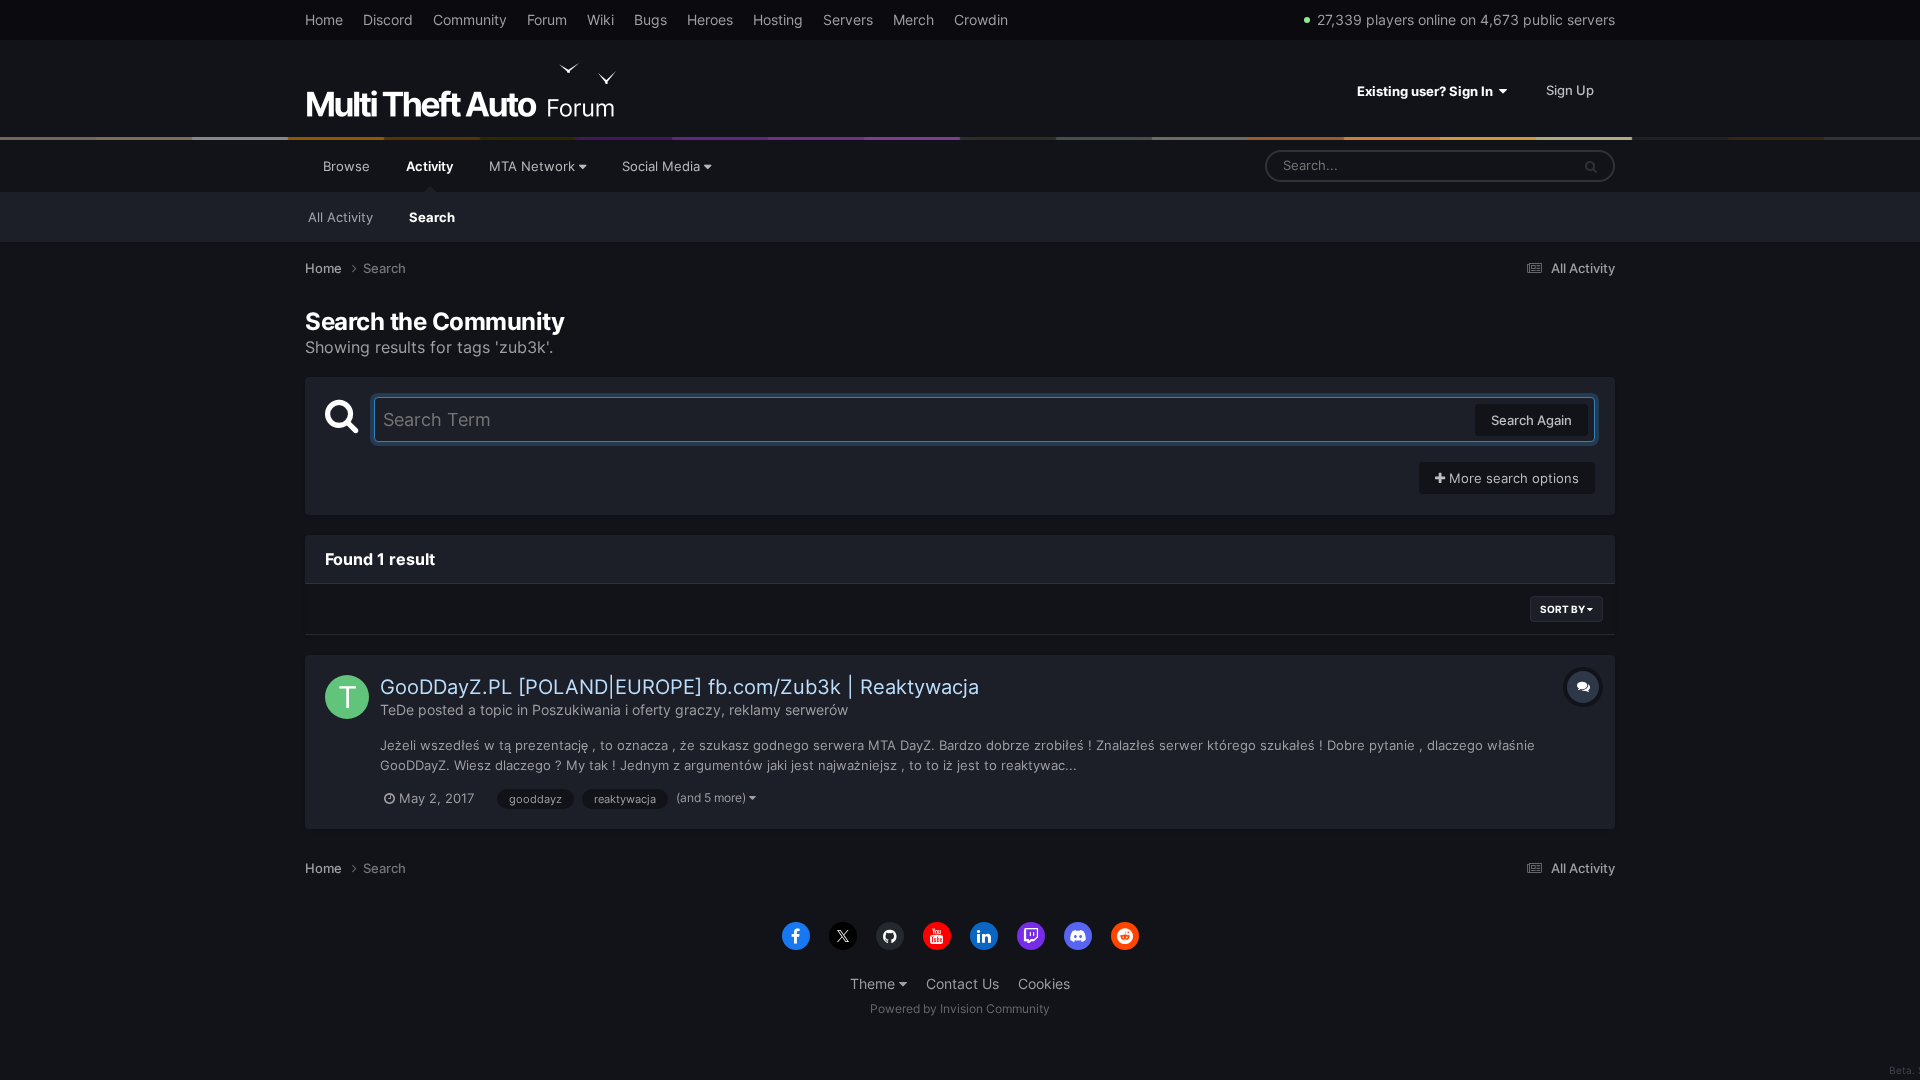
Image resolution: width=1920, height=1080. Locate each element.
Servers (848, 19)
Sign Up (1570, 90)
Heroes (710, 19)
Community (470, 19)
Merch (913, 19)
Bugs (650, 19)
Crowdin (981, 19)
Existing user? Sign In (1428, 91)
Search (432, 217)
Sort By (1563, 609)
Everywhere (1508, 165)
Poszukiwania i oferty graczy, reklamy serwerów (690, 709)
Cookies (1044, 983)
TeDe (397, 709)
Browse (346, 166)
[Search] (1591, 166)
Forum (547, 19)
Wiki (600, 19)
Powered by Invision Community (960, 1008)
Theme (874, 983)
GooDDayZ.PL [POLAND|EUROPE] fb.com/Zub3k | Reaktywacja (679, 687)
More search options (1512, 478)
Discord (388, 19)
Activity (429, 166)
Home (324, 19)
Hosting (778, 19)
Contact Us (962, 983)
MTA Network (534, 166)
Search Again (1531, 420)
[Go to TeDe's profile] (347, 697)
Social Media (663, 166)
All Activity (340, 217)
